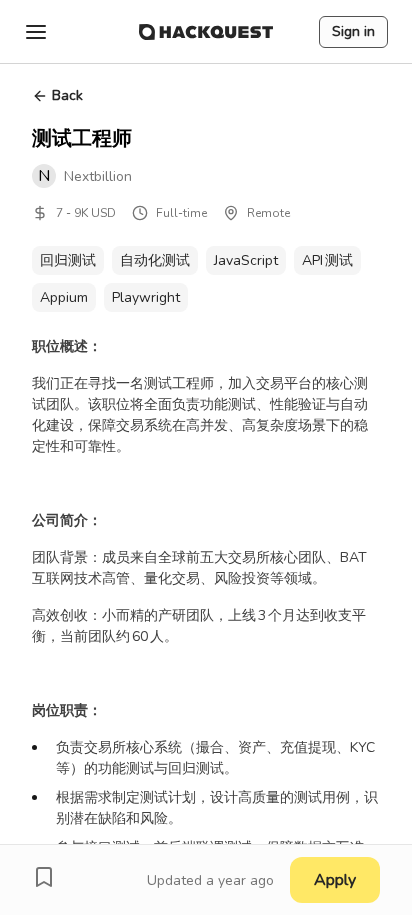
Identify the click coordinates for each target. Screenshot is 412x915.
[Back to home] (206, 32)
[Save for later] (44, 877)
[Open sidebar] (36, 32)
